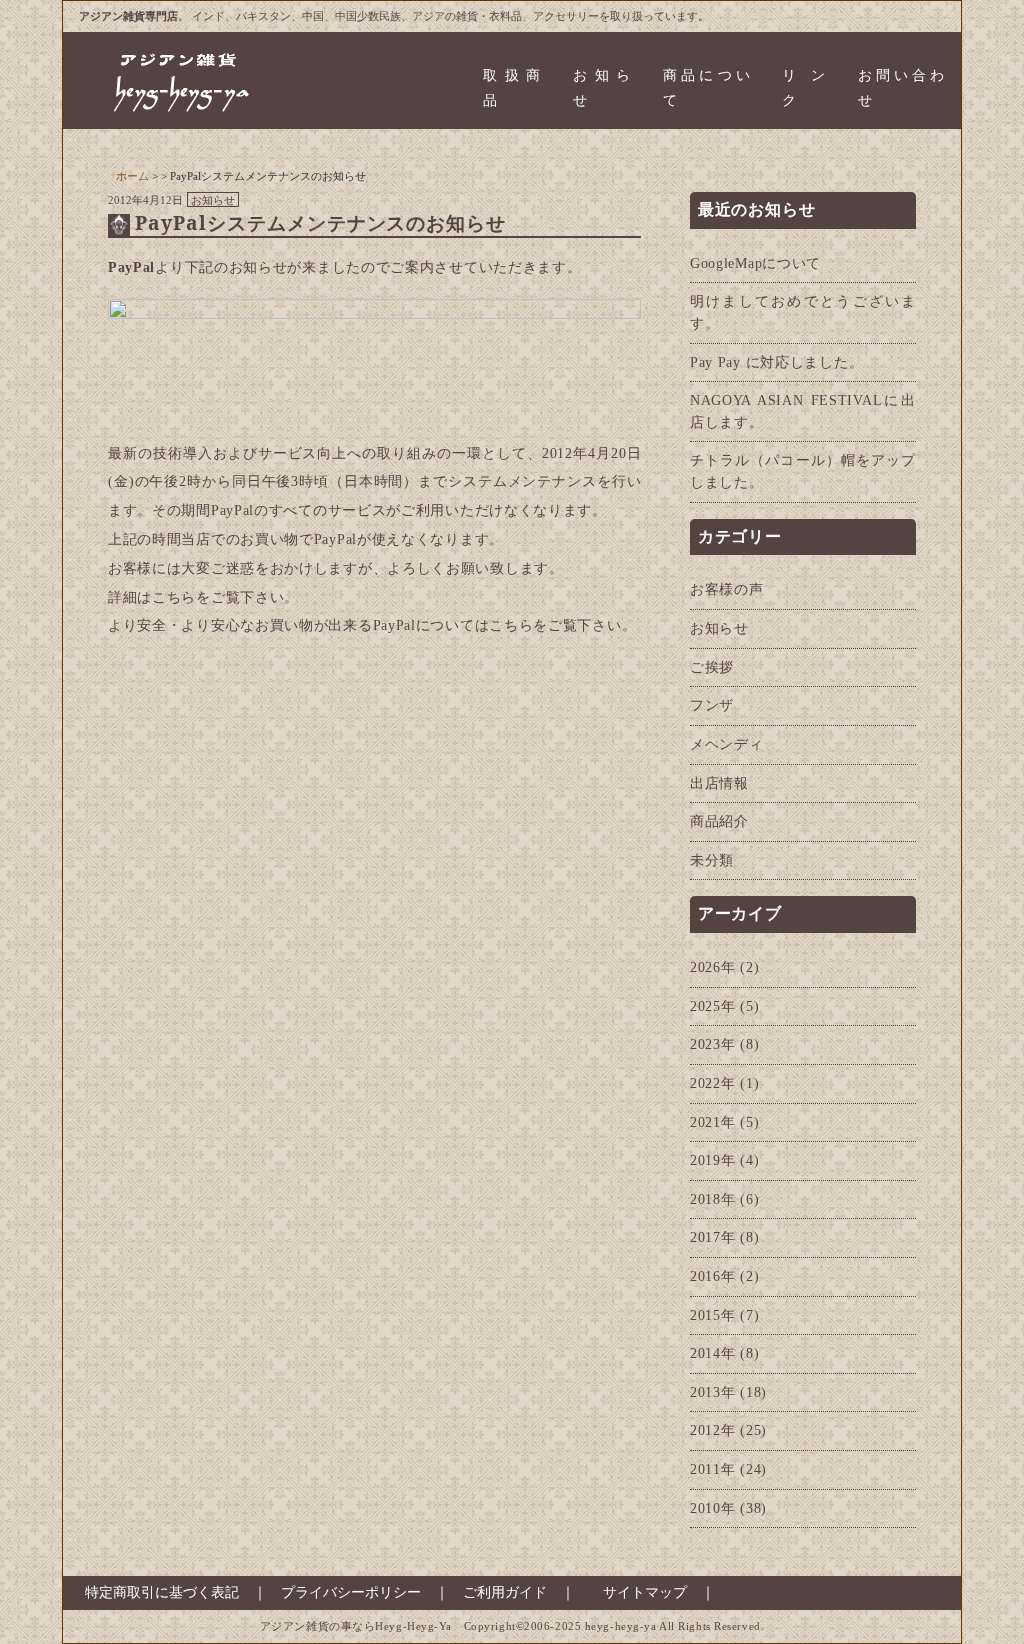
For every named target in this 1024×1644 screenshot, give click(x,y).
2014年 (713, 1353)
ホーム (132, 176)
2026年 (713, 967)
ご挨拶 (712, 667)
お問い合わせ (901, 88)
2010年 (713, 1508)
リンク (803, 88)
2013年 (713, 1392)
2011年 (713, 1469)
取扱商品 (512, 88)
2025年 (713, 1006)
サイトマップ (645, 1592)
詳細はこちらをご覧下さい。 (203, 597)
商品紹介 (719, 821)
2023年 (713, 1044)
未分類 (712, 860)
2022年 (713, 1083)
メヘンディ (727, 744)
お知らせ (602, 88)
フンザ (712, 705)
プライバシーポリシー (351, 1592)
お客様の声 (727, 589)
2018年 (713, 1199)
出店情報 (719, 783)
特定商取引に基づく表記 (155, 1592)
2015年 (713, 1315)
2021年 (713, 1122)
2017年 (713, 1237)
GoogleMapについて (755, 263)
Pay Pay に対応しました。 (777, 362)
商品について (706, 88)
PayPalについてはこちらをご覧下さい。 (505, 625)
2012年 (713, 1430)
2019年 (713, 1160)
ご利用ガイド (505, 1592)
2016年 (713, 1276)
